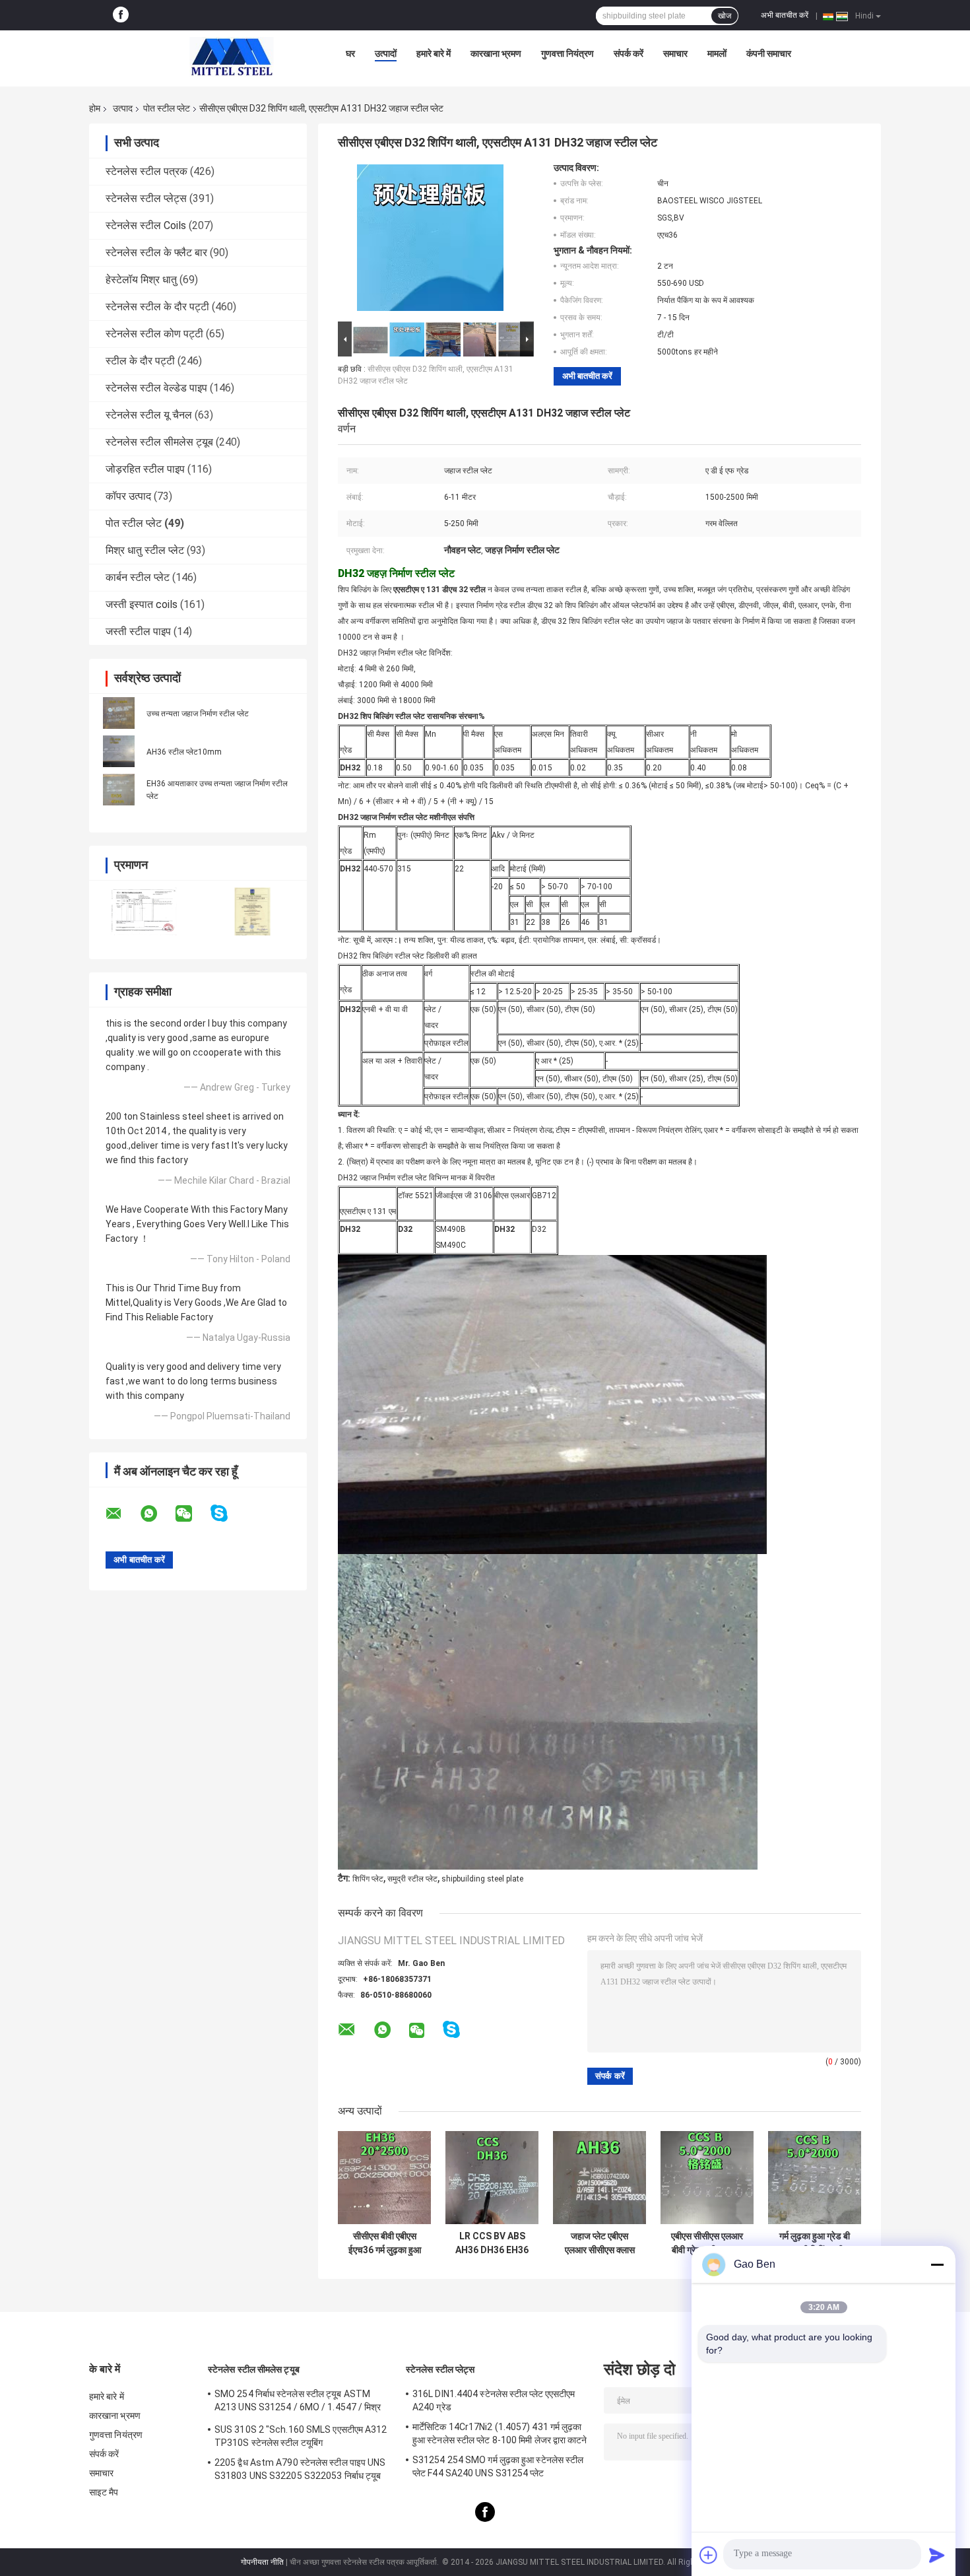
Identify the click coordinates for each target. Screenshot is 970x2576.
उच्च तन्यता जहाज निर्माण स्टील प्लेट (198, 714)
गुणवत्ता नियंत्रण (567, 53)
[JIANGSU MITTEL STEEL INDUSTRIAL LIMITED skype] (227, 1513)
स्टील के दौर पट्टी (140, 361)
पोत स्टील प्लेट (167, 108)
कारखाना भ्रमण (496, 53)
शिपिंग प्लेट (368, 1879)
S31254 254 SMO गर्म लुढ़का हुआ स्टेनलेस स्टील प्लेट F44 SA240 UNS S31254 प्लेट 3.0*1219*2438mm (498, 2468)
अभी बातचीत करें (785, 15)
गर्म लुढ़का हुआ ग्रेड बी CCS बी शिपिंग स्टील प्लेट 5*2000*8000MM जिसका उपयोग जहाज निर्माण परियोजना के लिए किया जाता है (815, 2243)
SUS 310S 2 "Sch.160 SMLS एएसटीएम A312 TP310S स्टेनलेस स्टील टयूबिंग (301, 2436)
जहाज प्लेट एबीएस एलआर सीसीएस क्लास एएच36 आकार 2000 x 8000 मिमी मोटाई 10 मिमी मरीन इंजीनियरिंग (600, 2243)
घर (350, 53)
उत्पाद (123, 108)
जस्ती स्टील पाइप (138, 631)
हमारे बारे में (434, 53)
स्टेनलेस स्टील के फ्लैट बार (156, 253)
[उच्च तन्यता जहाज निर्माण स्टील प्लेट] (119, 713)
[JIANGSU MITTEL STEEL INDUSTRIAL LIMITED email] (122, 1514)
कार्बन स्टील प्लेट (138, 577)
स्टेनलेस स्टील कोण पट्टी (154, 334)
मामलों (717, 53)
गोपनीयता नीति (262, 2562)
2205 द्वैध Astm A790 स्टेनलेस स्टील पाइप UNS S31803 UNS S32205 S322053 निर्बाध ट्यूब (300, 2469)
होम (95, 108)
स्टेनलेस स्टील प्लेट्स (146, 198)
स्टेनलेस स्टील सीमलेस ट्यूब (159, 442)
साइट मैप (104, 2492)
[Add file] (709, 2555)
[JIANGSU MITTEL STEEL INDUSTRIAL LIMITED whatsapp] (157, 1514)
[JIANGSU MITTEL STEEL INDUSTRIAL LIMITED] (232, 57)
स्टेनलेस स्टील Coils (146, 225)
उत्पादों (386, 53)
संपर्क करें (629, 53)
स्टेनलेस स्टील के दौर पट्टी (157, 307)
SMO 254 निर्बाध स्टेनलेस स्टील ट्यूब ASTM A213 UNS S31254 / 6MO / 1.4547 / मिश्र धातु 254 (298, 2402)
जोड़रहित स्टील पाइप (145, 469)
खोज (725, 16)
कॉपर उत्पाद (128, 496)
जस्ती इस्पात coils (142, 604)
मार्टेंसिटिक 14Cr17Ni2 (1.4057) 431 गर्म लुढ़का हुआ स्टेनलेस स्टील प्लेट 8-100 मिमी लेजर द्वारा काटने (500, 2433)
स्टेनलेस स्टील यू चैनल (149, 415)
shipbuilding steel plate (482, 1879)
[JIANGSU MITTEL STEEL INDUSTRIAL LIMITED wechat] (192, 1514)
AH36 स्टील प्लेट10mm (184, 752)
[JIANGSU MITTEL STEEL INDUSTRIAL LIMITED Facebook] (121, 15)
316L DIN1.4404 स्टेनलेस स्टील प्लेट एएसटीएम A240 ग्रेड (494, 2400)
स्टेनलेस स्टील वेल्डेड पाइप (156, 388)
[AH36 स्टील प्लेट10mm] (119, 751)
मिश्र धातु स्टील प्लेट (145, 550)
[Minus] (937, 2264)
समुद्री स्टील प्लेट (412, 1879)
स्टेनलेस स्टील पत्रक (146, 171)
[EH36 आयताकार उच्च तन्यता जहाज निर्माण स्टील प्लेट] (119, 790)
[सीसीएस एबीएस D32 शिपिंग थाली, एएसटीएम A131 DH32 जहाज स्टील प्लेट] (430, 240)
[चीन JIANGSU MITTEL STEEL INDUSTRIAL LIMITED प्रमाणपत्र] (144, 911)
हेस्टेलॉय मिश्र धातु (141, 280)
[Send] (937, 2555)
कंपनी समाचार (769, 53)
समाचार (675, 53)
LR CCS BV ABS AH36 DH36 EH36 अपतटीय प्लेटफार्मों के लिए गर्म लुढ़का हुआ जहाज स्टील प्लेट (492, 2243)
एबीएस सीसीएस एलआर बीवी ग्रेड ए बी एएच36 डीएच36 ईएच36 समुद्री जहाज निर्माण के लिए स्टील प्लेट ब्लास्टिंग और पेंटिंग (707, 2243)
